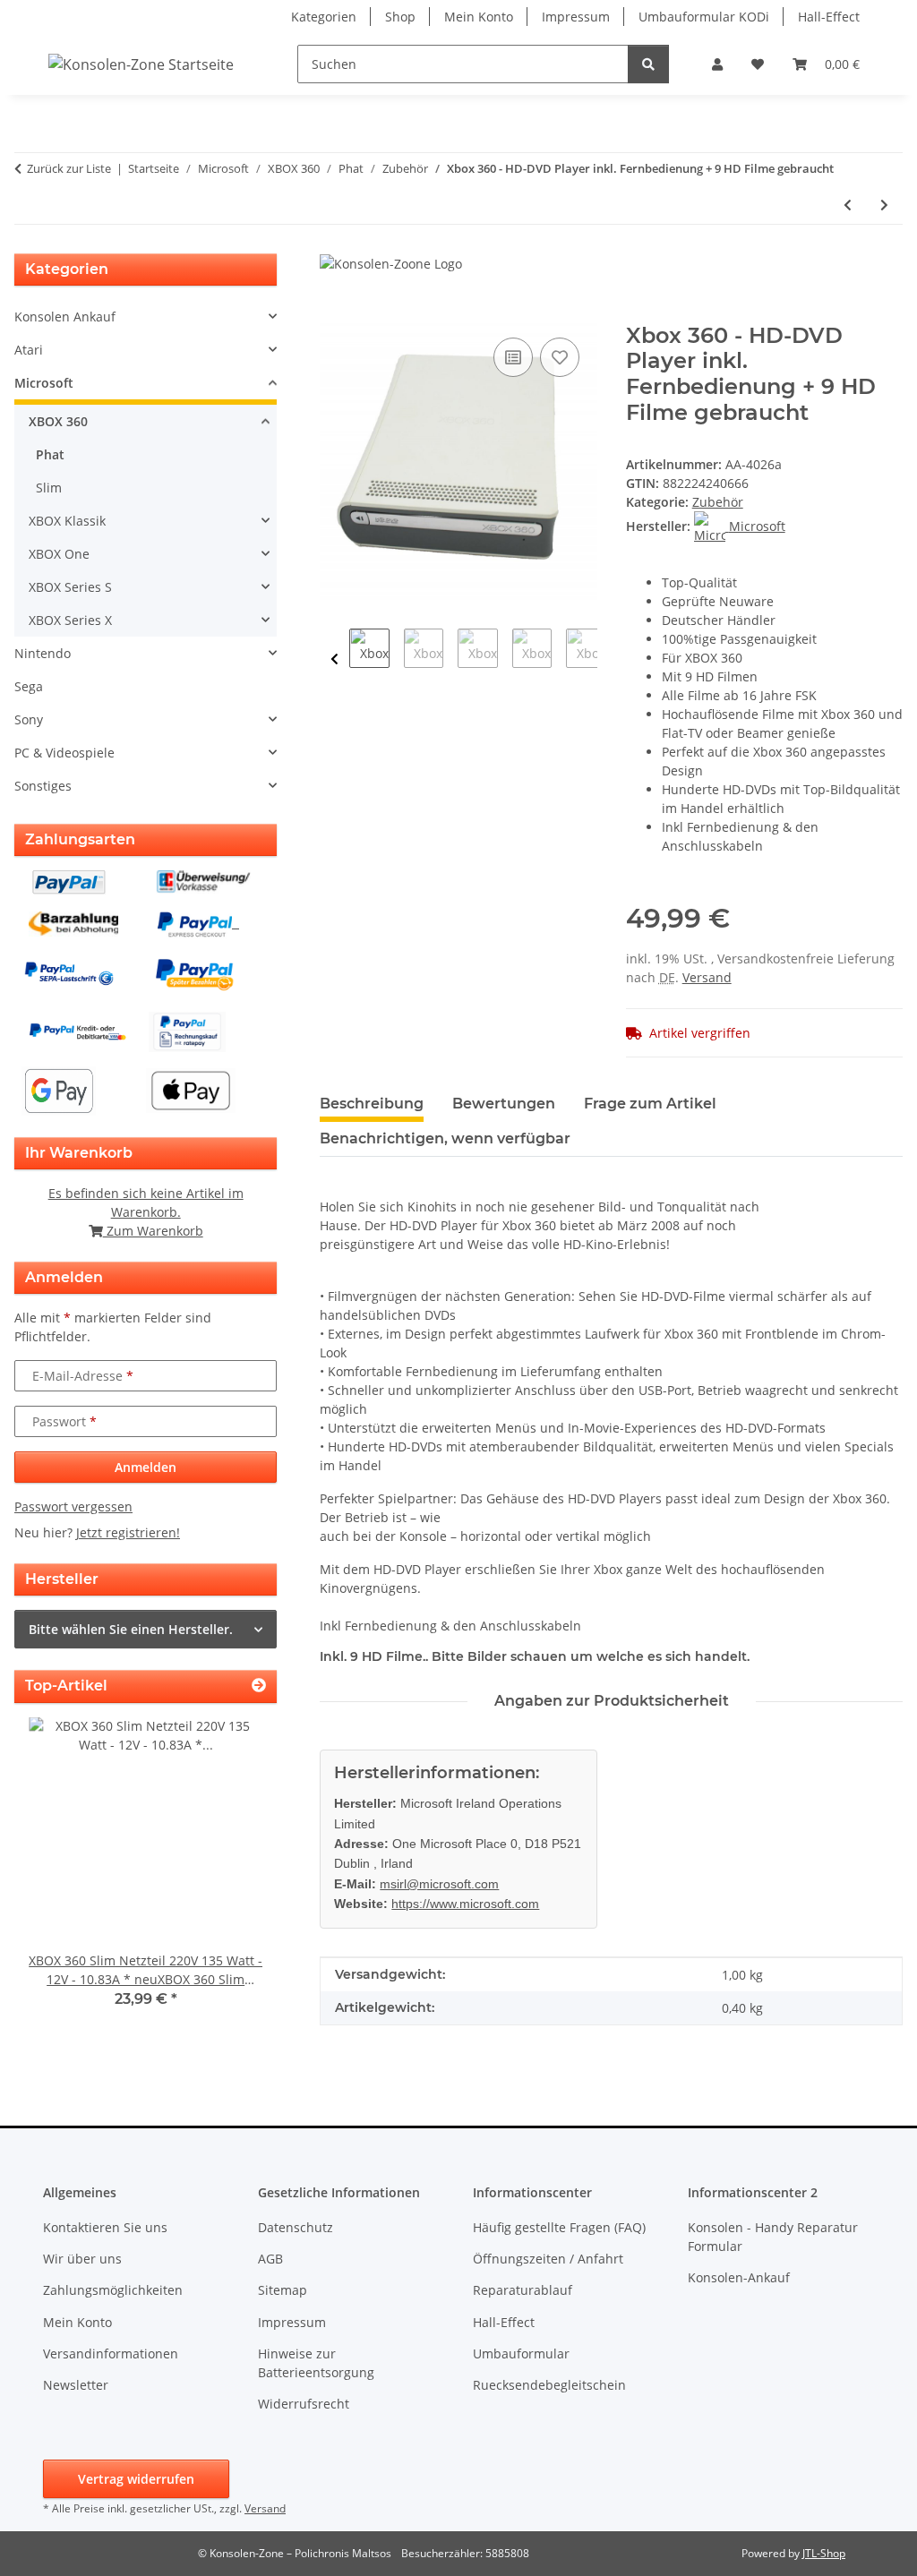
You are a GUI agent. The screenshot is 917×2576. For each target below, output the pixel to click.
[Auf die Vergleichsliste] (513, 357)
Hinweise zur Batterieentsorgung (316, 2363)
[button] (717, 64)
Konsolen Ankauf (65, 317)
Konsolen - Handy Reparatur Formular (773, 2237)
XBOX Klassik (67, 521)
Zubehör (718, 502)
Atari (29, 350)
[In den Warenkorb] (334, 313)
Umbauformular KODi (704, 17)
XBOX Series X (70, 620)
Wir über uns (82, 2259)
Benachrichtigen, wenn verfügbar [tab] (445, 1138)
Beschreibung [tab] (372, 1104)
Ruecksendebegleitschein (549, 2385)
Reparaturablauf (523, 2290)
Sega (29, 686)
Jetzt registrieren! (128, 1532)
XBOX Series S (70, 587)
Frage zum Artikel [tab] (650, 1104)
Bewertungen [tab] (504, 1104)
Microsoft (44, 383)
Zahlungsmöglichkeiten (113, 2290)
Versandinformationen (111, 2353)
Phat (50, 454)
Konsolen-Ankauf (739, 2277)
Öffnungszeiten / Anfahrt (548, 2259)
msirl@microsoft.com (439, 1884)
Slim (49, 488)
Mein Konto (479, 17)
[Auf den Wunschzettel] (560, 357)
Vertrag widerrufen (136, 2479)
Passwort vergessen (73, 1506)
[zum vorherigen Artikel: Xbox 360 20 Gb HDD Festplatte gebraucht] (848, 205)
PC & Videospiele (64, 753)
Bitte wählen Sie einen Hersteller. (131, 1629)
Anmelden (146, 1467)
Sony (29, 719)
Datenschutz (296, 2227)
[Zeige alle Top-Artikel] (259, 1686)
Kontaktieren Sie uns (105, 2227)
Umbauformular (521, 2353)
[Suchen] (648, 64)
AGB (270, 2259)
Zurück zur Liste (69, 168)
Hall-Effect (829, 17)
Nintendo (43, 653)
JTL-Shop (824, 2553)
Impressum (576, 17)
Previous (334, 659)
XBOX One (59, 554)
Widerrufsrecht (304, 2404)
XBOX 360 (58, 421)
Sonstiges (43, 786)
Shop (400, 17)
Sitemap (283, 2290)
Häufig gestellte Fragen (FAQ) (559, 2227)
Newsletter (76, 2385)
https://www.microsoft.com (465, 1904)
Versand (707, 977)
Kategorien (324, 17)
